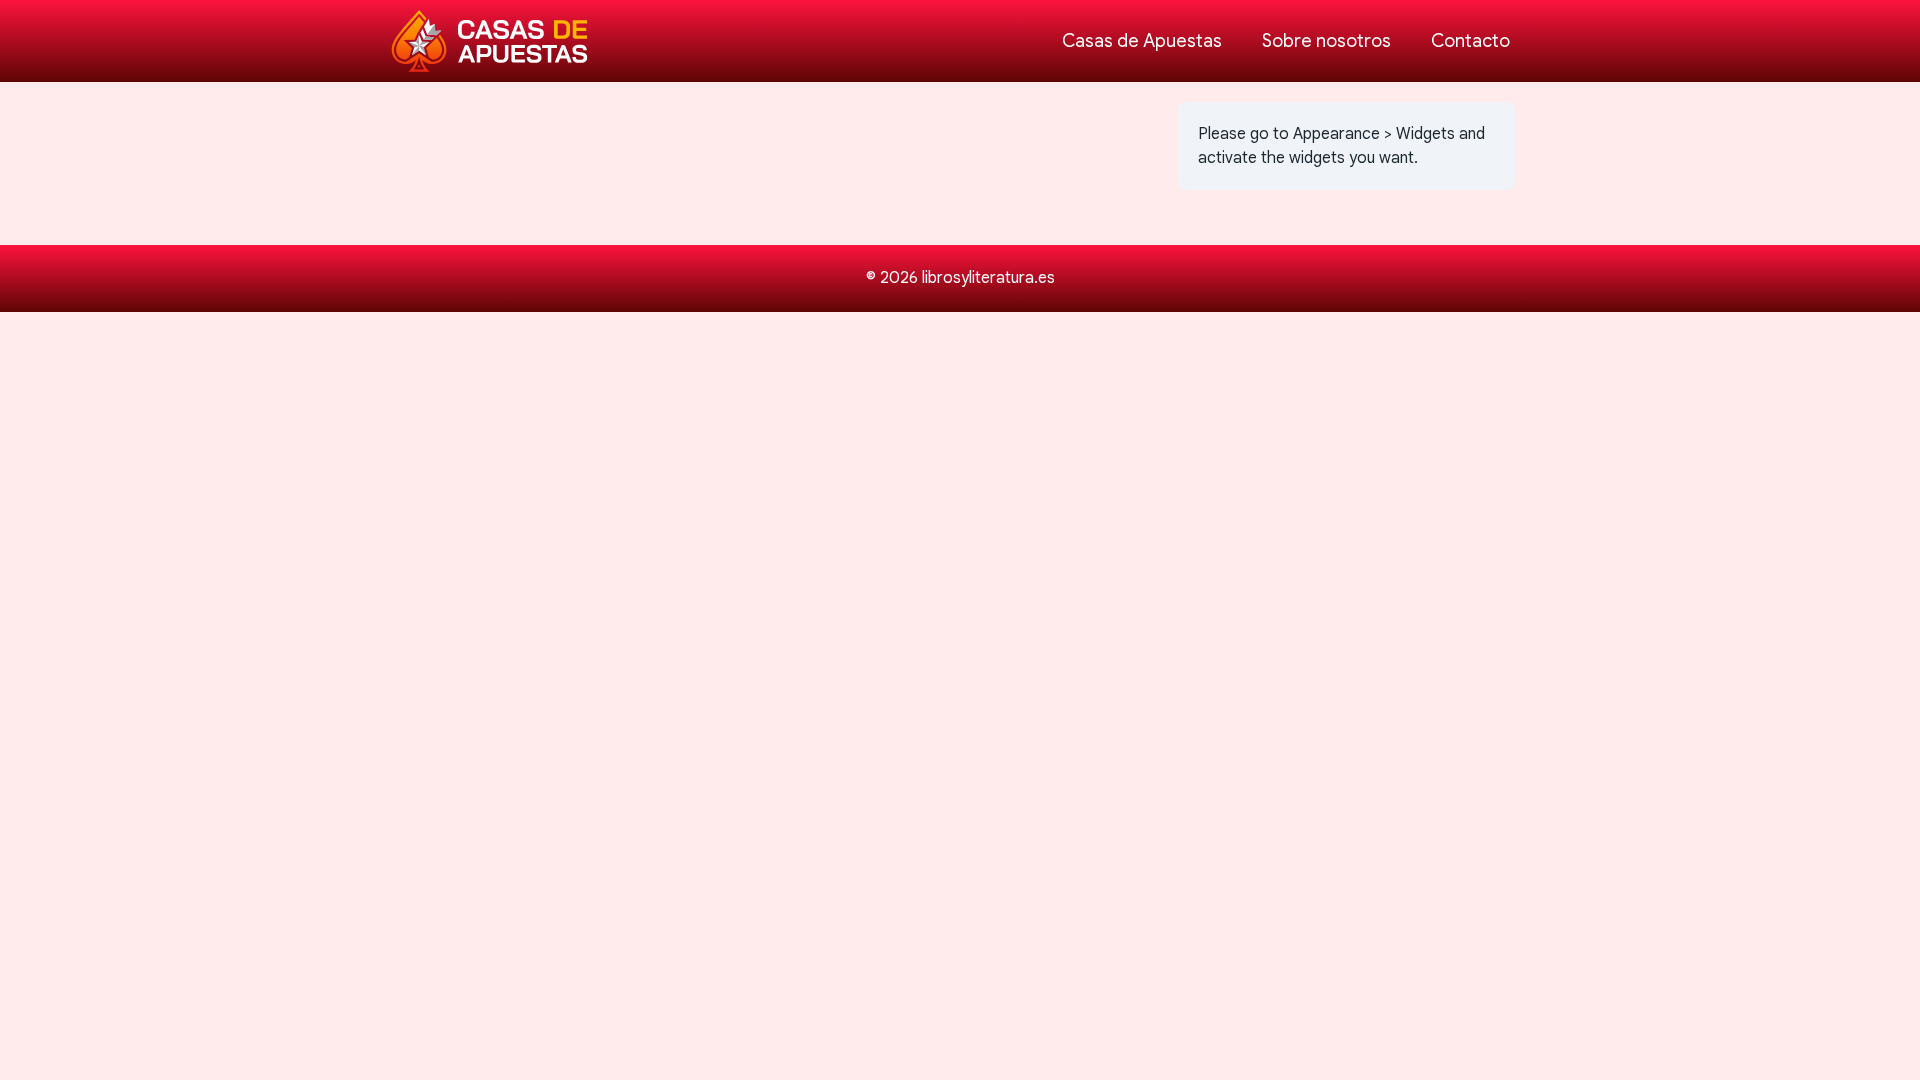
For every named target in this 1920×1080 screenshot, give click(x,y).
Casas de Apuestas (1142, 41)
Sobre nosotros (1326, 41)
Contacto (1470, 41)
